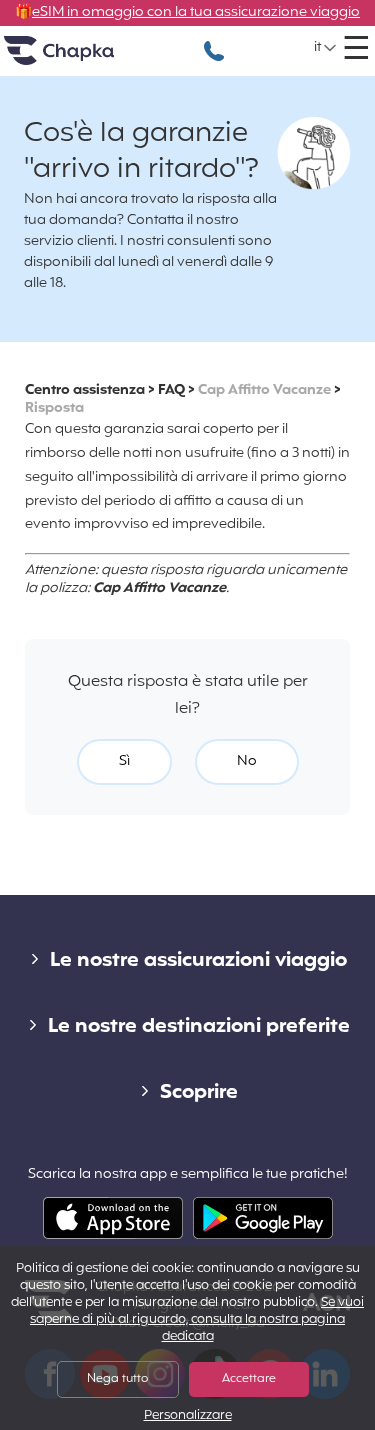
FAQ (171, 390)
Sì (124, 761)
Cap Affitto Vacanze (264, 390)
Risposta (54, 408)
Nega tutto (117, 1379)
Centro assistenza (85, 390)
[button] (326, 48)
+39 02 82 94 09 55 (214, 40)
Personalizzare (188, 1416)
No (247, 761)
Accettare (249, 1379)
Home (84, 58)
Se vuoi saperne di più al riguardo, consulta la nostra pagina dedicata (197, 1320)
